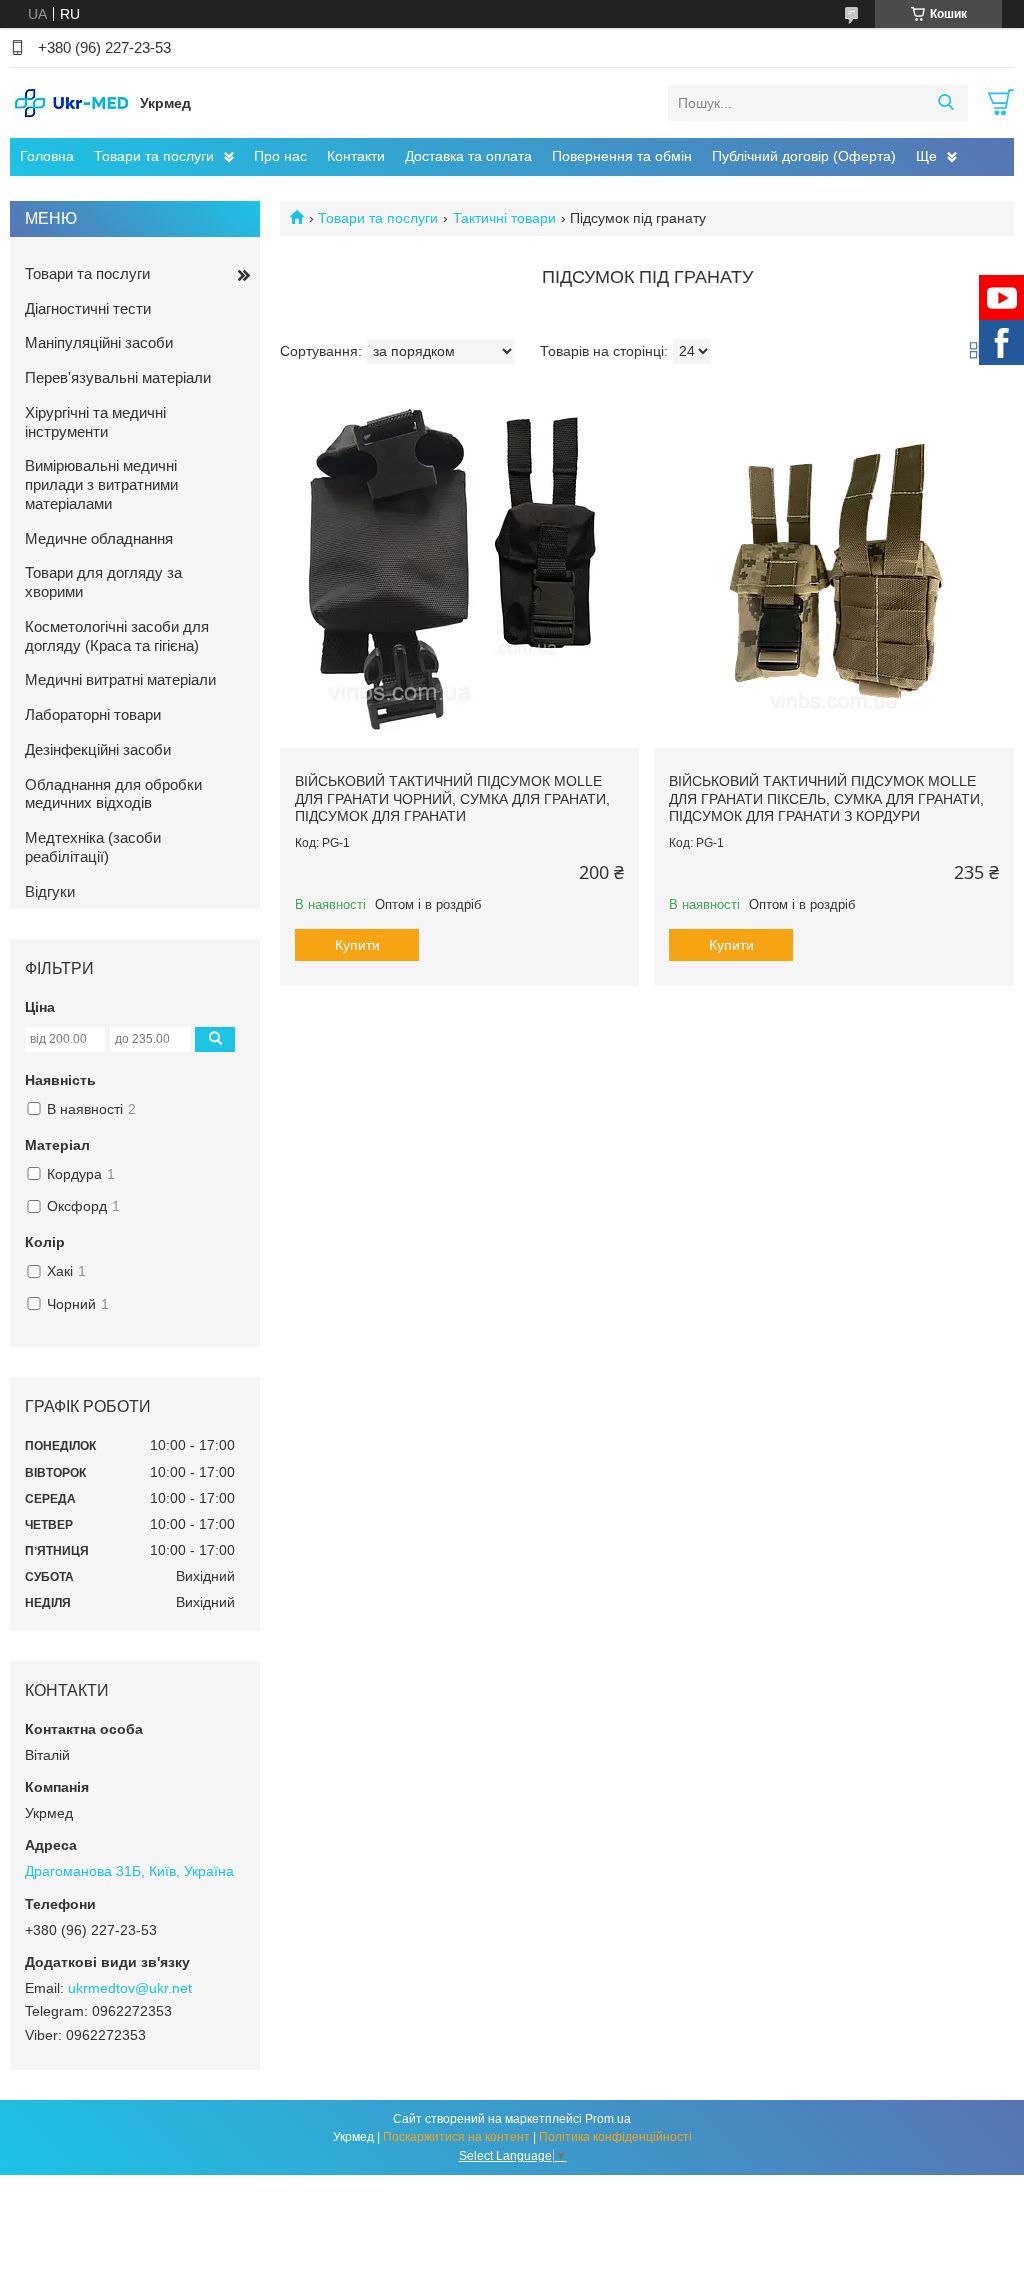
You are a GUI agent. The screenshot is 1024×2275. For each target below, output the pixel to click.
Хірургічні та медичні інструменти (95, 422)
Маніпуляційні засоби (99, 342)
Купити (357, 945)
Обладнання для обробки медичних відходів (113, 794)
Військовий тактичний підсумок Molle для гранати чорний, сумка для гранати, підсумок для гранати (452, 798)
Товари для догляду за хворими (103, 582)
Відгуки (50, 891)
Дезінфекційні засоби (98, 749)
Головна (47, 156)
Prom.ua (608, 2119)
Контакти (356, 156)
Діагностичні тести (88, 308)
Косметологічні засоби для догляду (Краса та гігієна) (117, 636)
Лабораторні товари (93, 714)
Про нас (280, 156)
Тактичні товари (504, 218)
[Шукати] (945, 103)
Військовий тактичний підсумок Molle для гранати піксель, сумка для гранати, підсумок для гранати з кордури (826, 798)
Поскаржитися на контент (456, 2137)
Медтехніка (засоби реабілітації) (93, 847)
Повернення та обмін (622, 156)
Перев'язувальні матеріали (118, 377)
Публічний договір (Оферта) (804, 156)
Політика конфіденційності (615, 2137)
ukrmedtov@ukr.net (130, 1988)
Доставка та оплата (468, 156)
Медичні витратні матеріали (120, 679)
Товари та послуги (154, 156)
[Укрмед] (70, 102)
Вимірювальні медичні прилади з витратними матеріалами (101, 484)
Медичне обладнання (99, 538)
